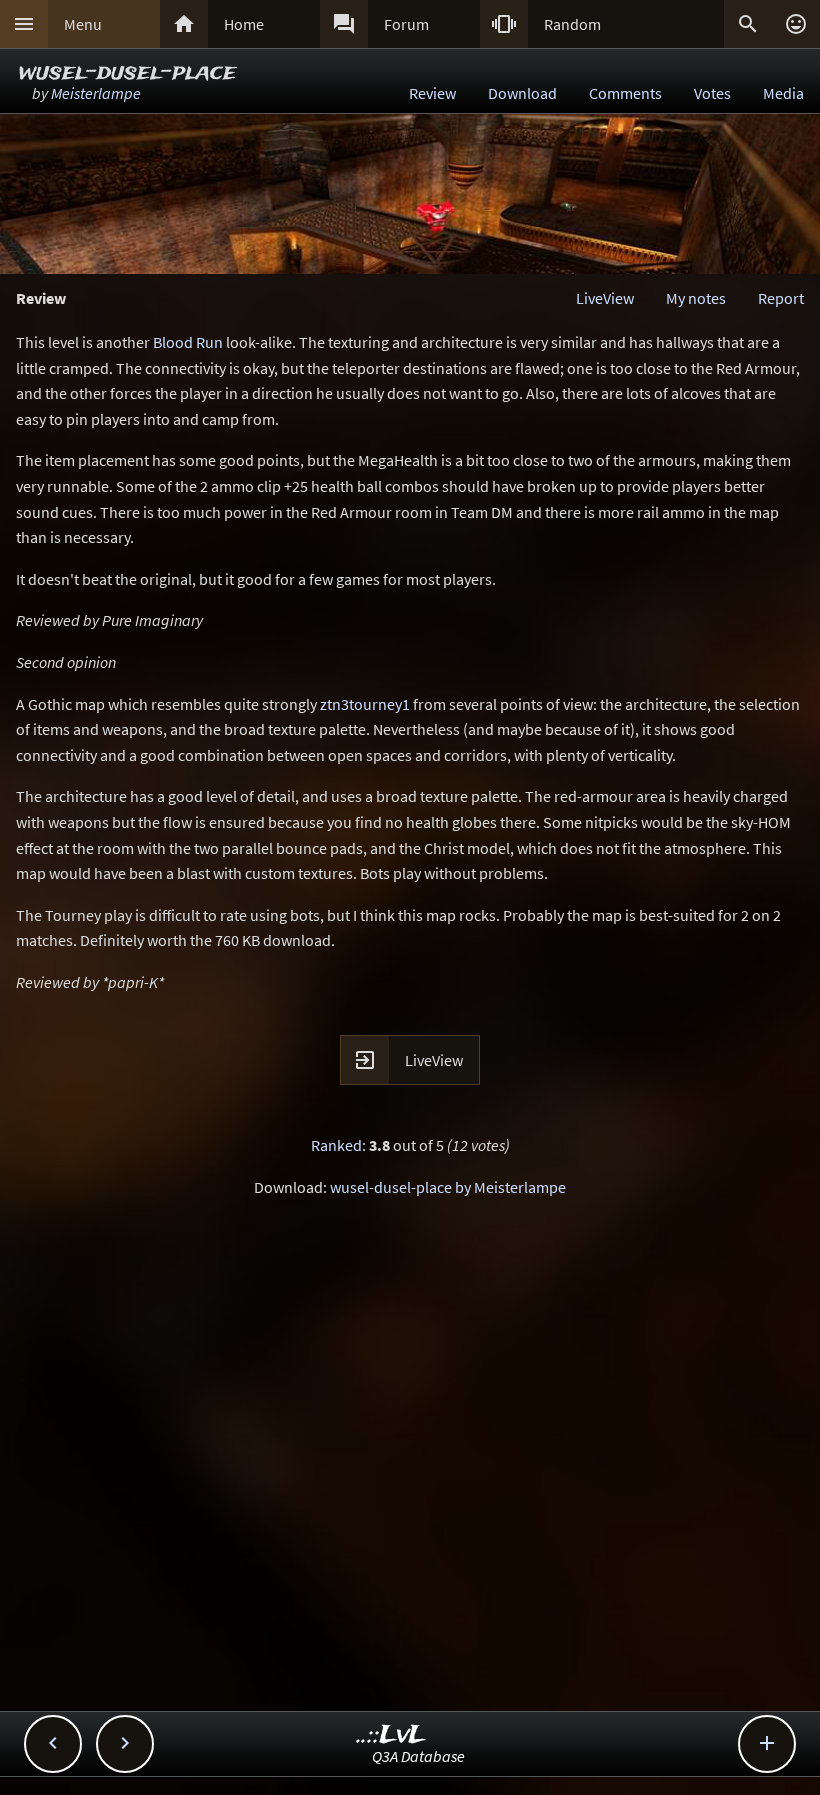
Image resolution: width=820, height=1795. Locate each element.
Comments (625, 93)
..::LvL (391, 1735)
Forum (406, 24)
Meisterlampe (96, 93)
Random (572, 24)
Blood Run (188, 342)
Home (244, 24)
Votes (712, 93)
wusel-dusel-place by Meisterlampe (448, 1187)
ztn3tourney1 (365, 704)
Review (432, 93)
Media (783, 93)
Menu (83, 24)
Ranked (336, 1145)
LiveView (605, 298)
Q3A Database (418, 1756)
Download (522, 93)
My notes (696, 298)
